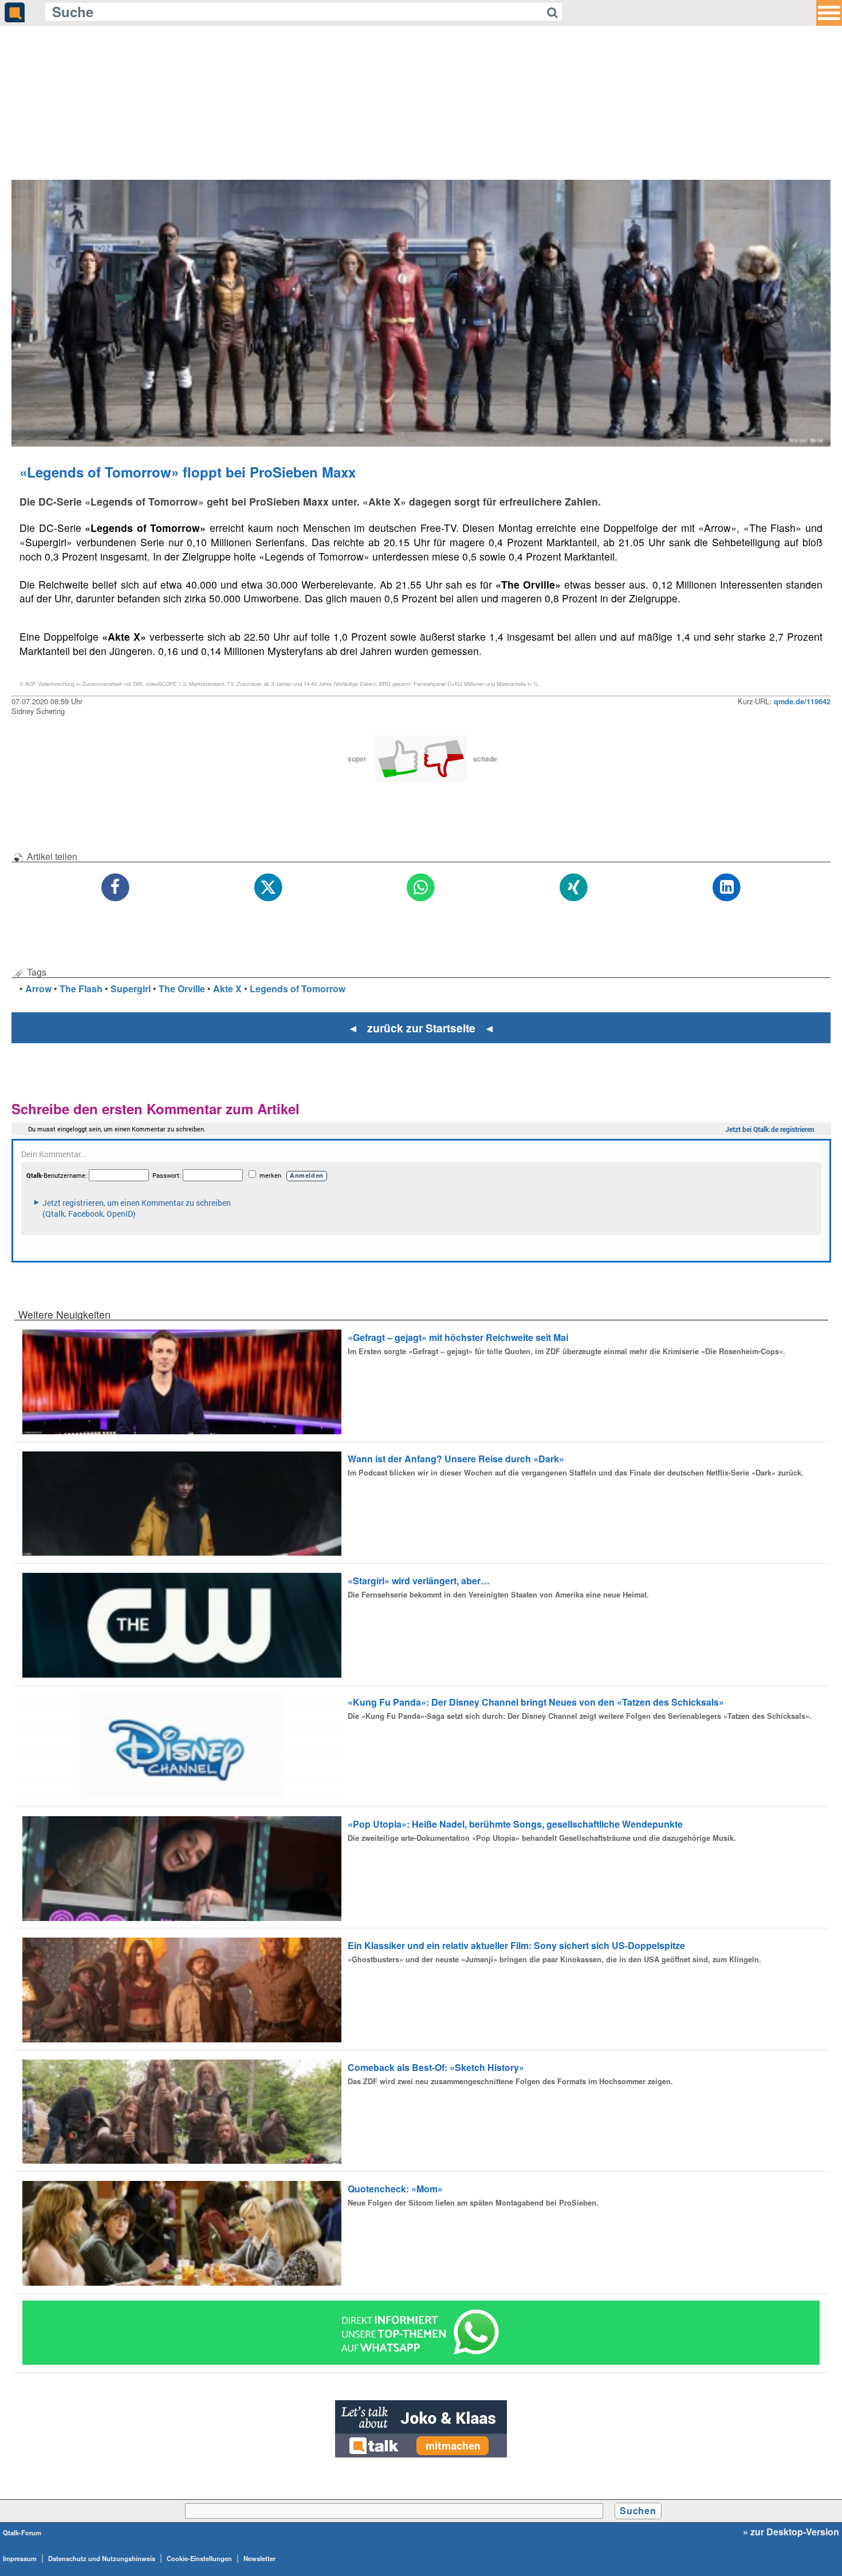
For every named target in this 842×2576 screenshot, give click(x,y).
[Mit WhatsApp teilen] (421, 888)
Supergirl (131, 989)
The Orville (182, 989)
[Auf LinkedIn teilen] (727, 888)
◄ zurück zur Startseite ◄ (421, 1028)
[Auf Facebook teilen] (115, 888)
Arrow (38, 989)
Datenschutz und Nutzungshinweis (102, 2558)
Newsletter (259, 2558)
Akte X (227, 989)
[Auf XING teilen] (574, 888)
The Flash (81, 989)
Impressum (20, 2558)
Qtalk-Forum (22, 2532)
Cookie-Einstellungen (199, 2558)
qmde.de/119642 (802, 701)
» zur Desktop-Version (791, 2532)
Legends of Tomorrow (298, 989)
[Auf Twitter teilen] (268, 888)
